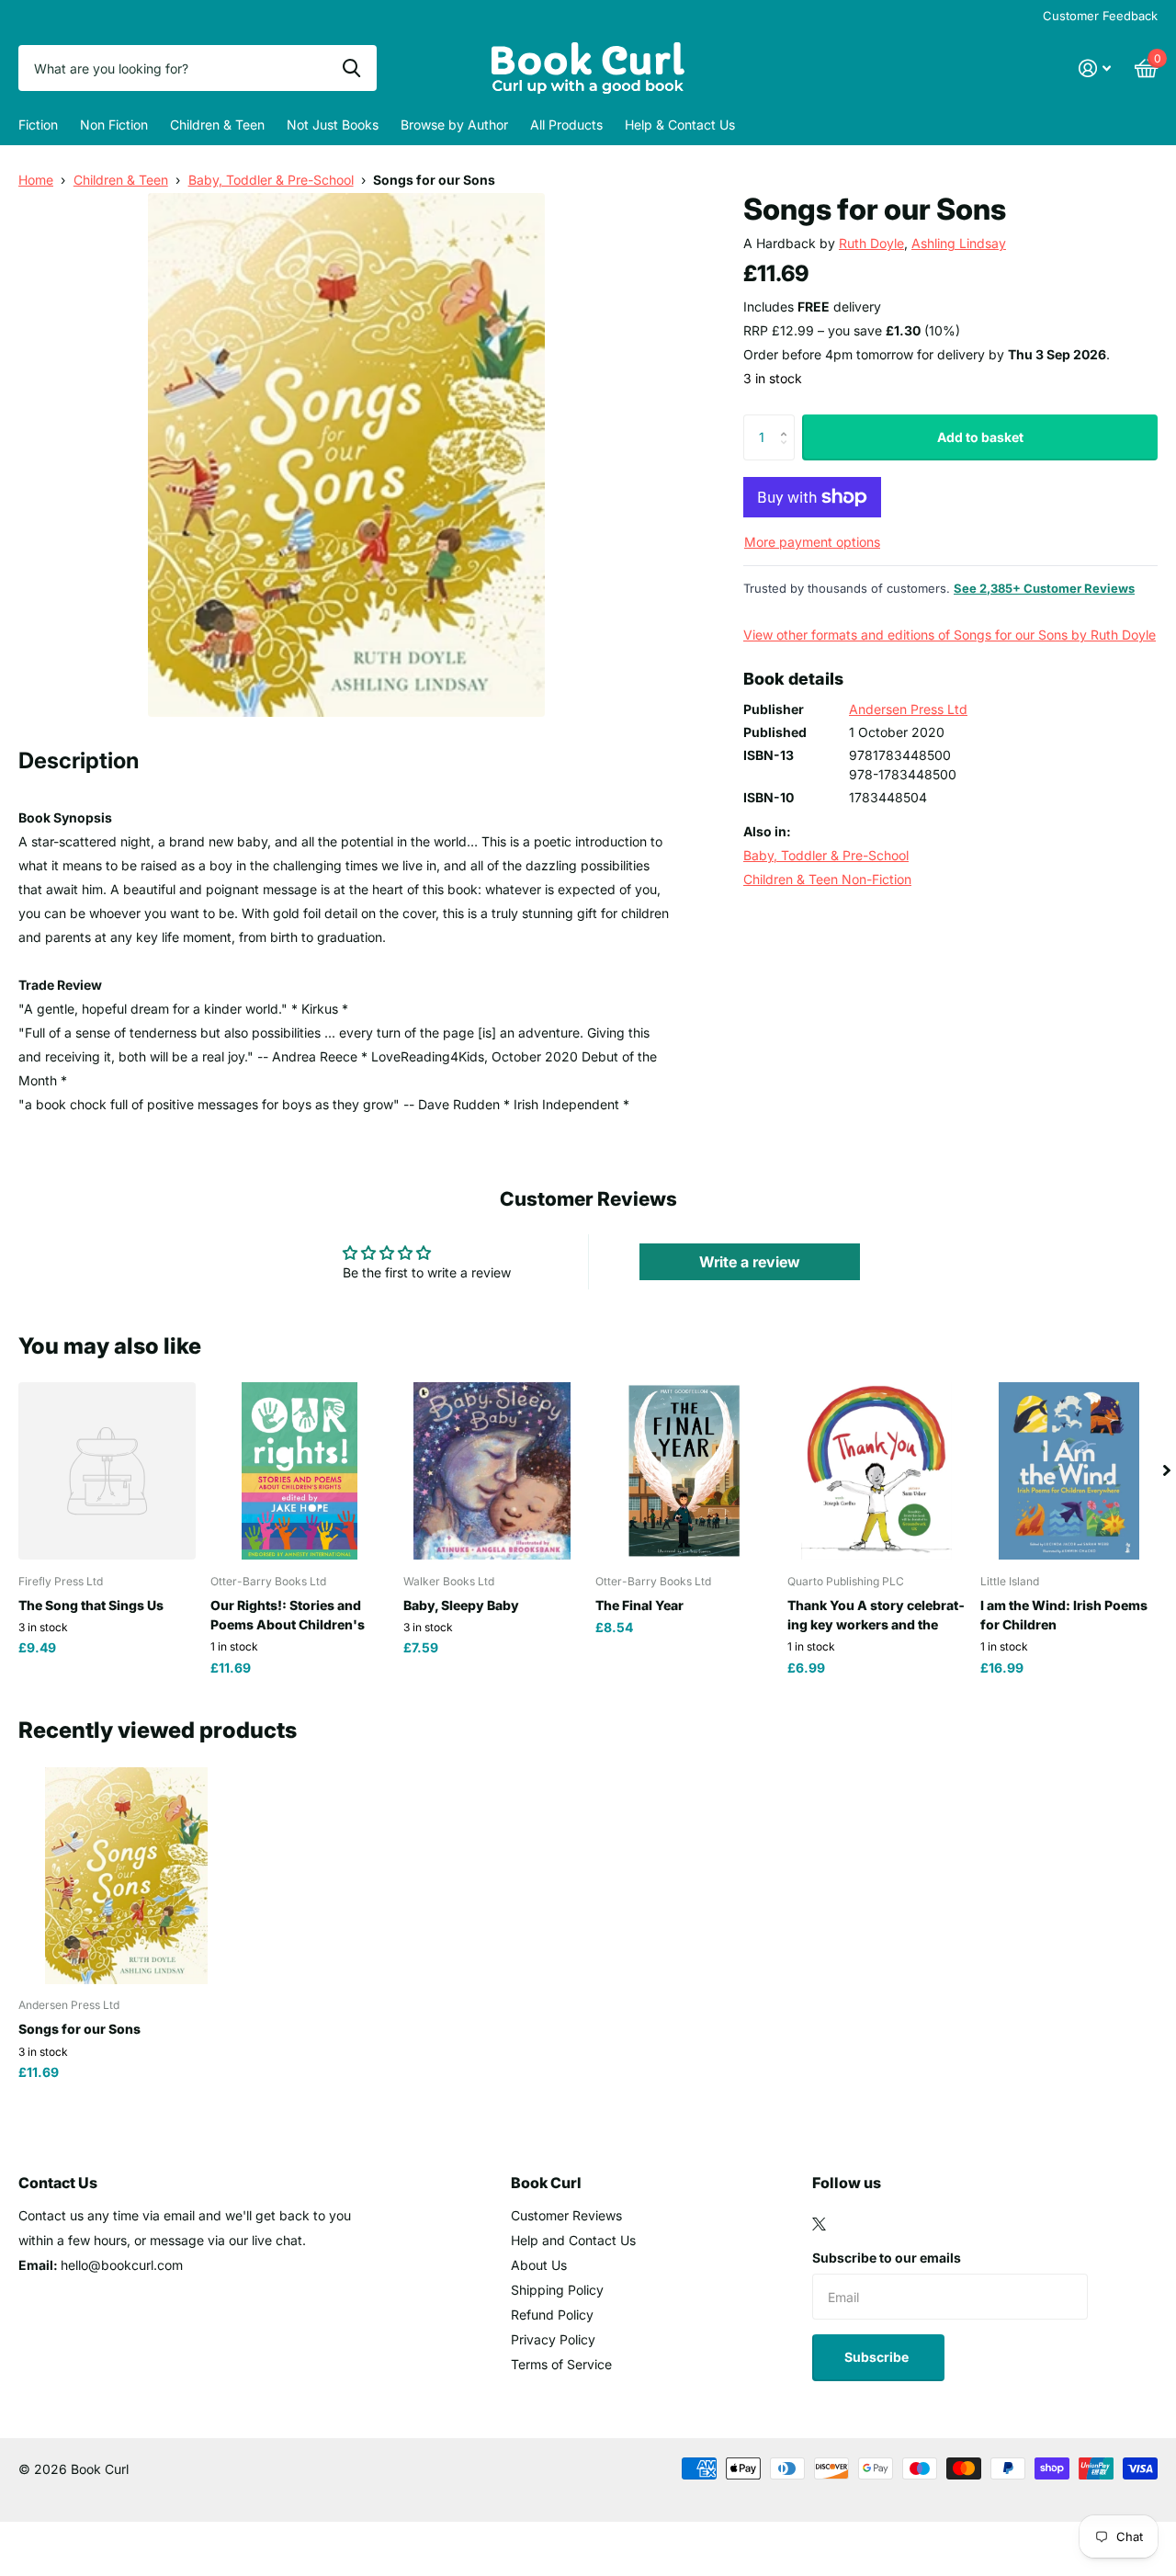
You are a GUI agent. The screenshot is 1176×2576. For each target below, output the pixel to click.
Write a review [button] (750, 1262)
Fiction (38, 125)
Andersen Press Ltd (908, 709)
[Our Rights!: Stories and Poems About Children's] (299, 1471)
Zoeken (351, 68)
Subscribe (878, 2357)
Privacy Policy (553, 2339)
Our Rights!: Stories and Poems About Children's (288, 1615)
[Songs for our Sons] (126, 1875)
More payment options (812, 542)
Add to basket (980, 437)
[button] (788, 421)
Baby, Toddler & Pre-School (271, 180)
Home (36, 180)
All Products (566, 125)
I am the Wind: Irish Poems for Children (1064, 1615)
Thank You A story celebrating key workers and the (876, 1615)
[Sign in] (1095, 68)
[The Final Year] (684, 1471)
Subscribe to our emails (887, 2258)
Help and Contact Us (573, 2240)
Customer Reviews (566, 2215)
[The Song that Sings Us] (107, 1471)
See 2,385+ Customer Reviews (1044, 588)
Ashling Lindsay (959, 243)
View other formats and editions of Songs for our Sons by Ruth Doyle (950, 635)
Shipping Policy (557, 2290)
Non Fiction (114, 125)
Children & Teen (217, 125)
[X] (819, 2224)
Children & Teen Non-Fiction (827, 879)
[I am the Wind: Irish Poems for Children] (1069, 1471)
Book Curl (546, 2183)
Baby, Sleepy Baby (461, 1605)
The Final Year (639, 1605)
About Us (539, 2265)
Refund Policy (552, 2315)
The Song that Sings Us (91, 1605)
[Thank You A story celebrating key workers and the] (876, 1471)
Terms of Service (561, 2364)
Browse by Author (454, 125)
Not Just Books (333, 125)
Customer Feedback (1100, 16)
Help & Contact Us (680, 125)
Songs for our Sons (79, 2029)
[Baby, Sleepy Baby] (492, 1471)
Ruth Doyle (871, 243)
